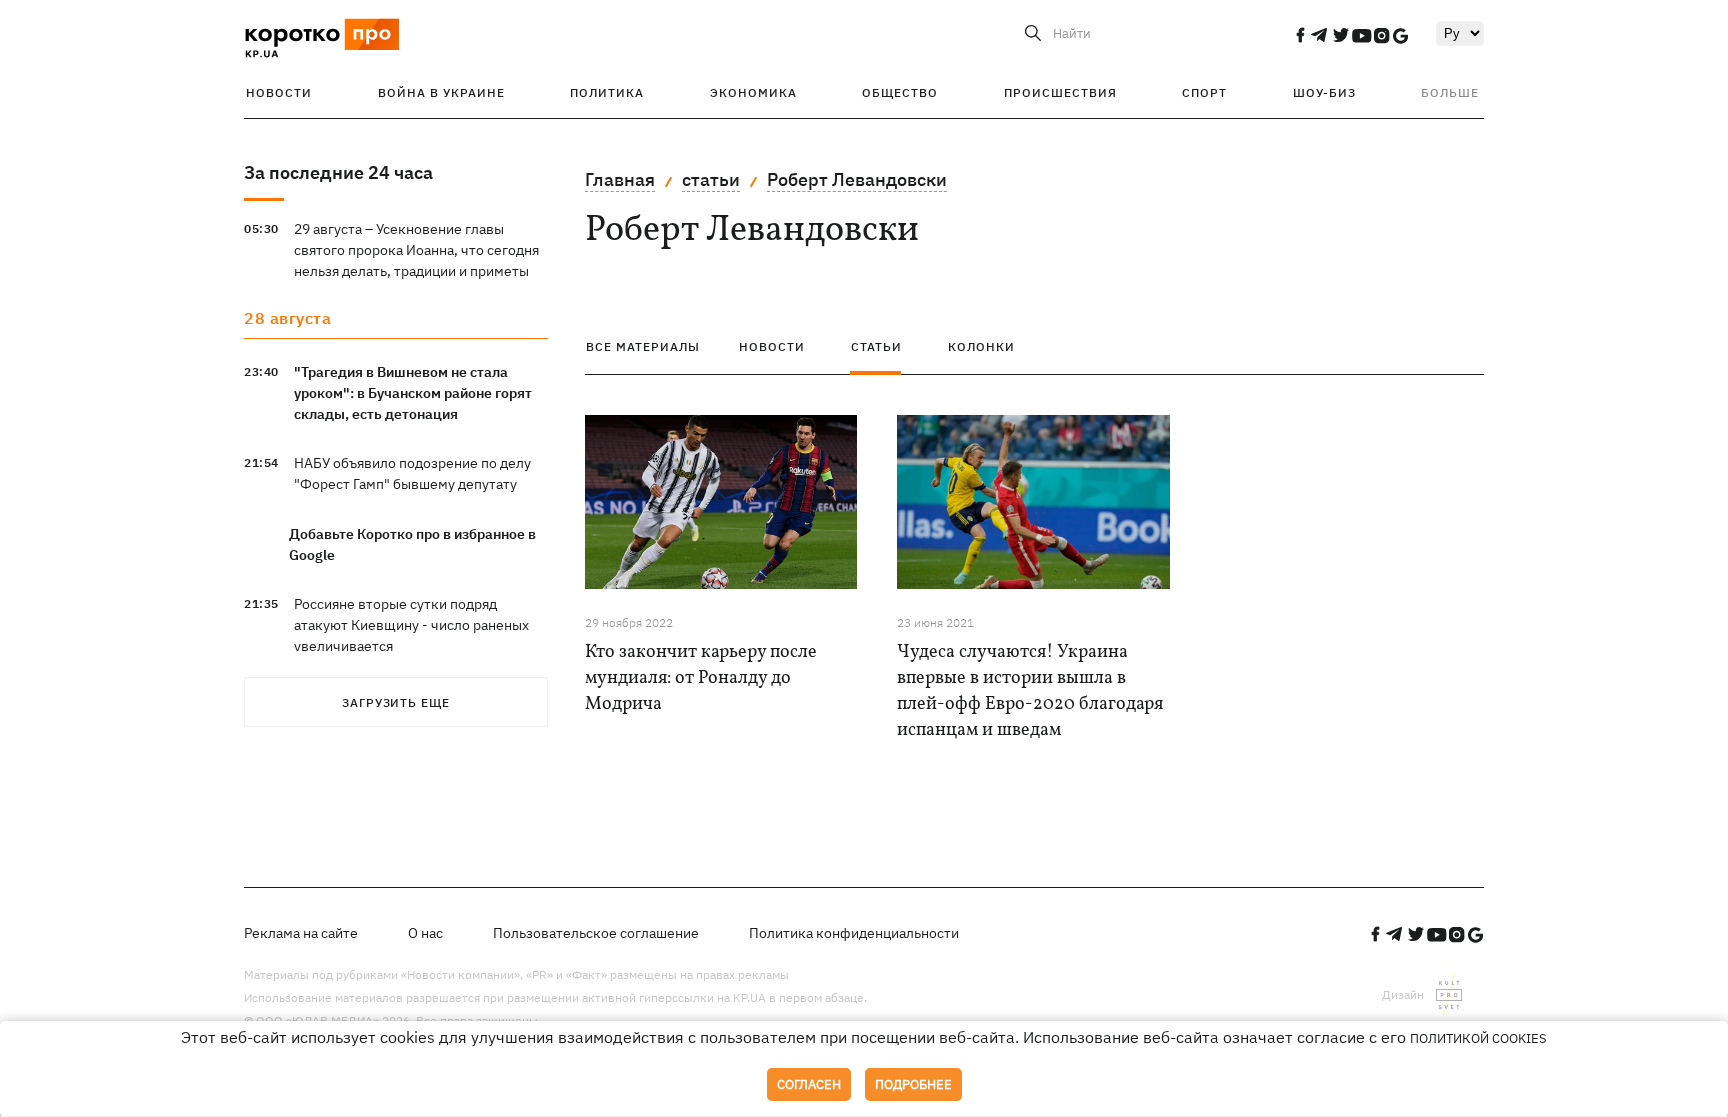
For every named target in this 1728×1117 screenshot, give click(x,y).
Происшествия (1060, 92)
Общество (900, 92)
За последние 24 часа (338, 172)
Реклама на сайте (301, 933)
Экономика (753, 92)
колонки (981, 346)
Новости (279, 92)
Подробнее (913, 1084)
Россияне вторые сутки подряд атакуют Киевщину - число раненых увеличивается (411, 625)
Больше (1450, 92)
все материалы (643, 346)
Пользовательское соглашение (596, 933)
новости (772, 346)
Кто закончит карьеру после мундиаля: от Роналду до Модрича (701, 678)
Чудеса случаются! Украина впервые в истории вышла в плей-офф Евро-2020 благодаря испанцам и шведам (1030, 691)
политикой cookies (1478, 1038)
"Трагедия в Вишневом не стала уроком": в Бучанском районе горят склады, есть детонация (413, 393)
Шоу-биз (1324, 92)
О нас (425, 933)
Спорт (1204, 92)
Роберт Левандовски (857, 179)
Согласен (809, 1084)
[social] (1300, 35)
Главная (620, 179)
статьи (711, 179)
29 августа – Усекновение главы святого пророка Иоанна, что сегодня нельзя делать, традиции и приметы (416, 250)
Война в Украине (441, 92)
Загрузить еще (396, 702)
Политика (607, 92)
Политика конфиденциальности (854, 933)
